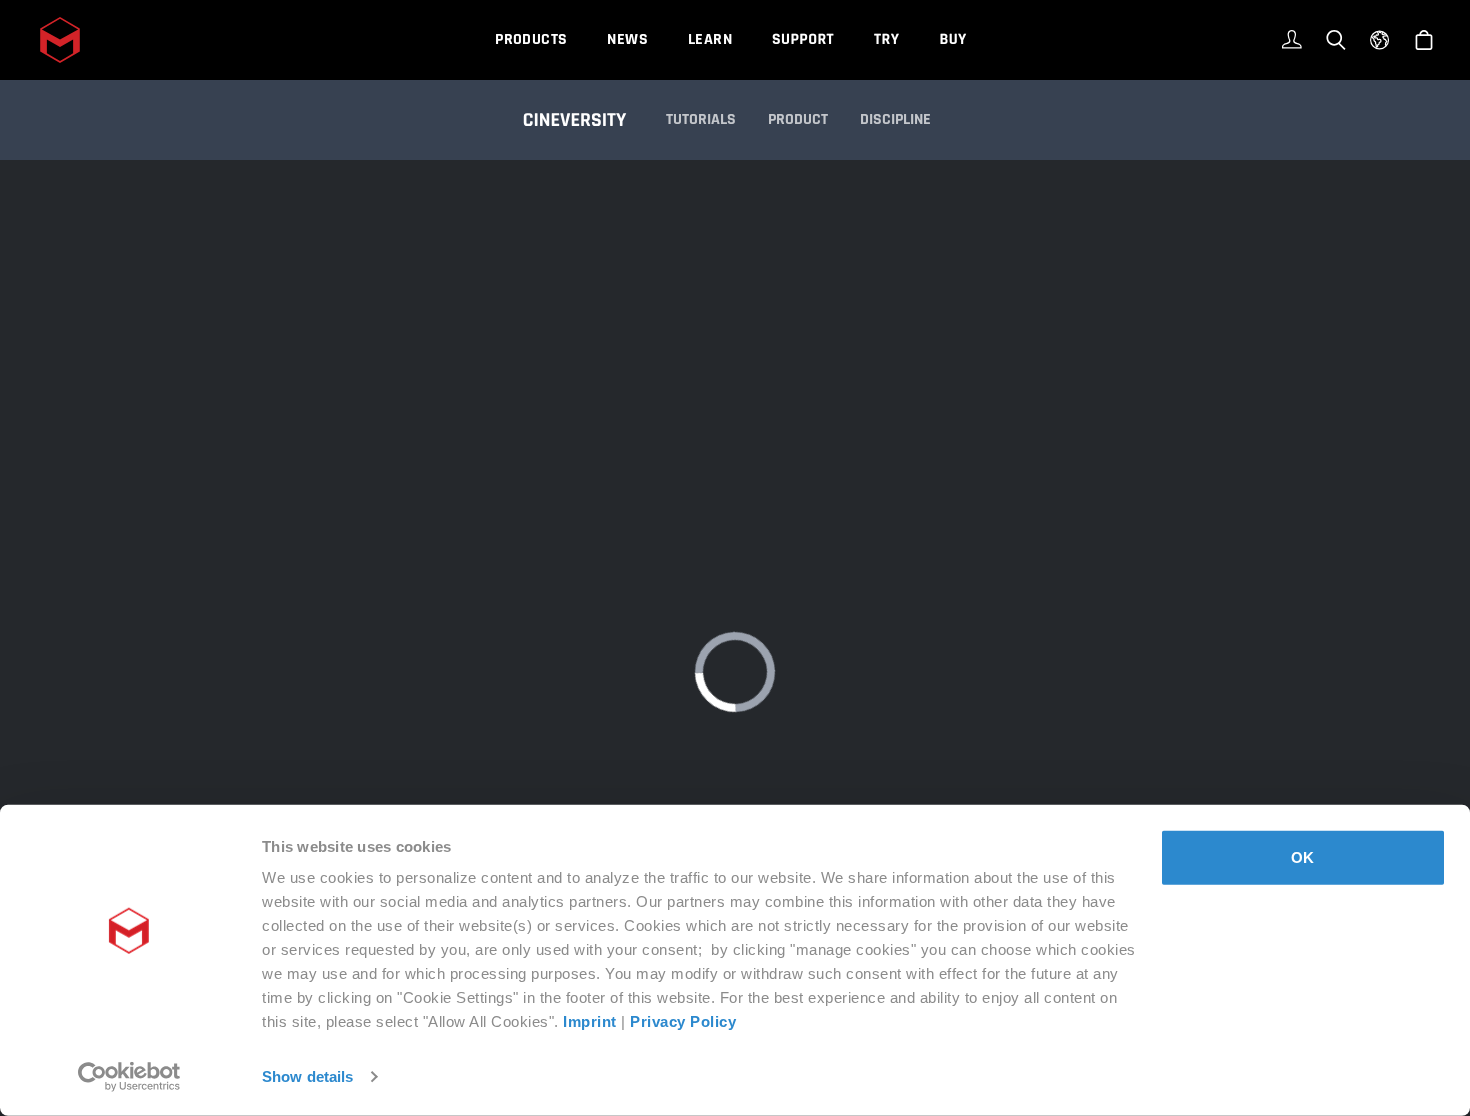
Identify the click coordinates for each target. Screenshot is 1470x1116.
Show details (307, 1076)
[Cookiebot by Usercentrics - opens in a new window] (129, 1077)
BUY (952, 39)
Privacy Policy (683, 1021)
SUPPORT (803, 39)
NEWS (627, 39)
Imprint (590, 1021)
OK (1302, 857)
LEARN (710, 39)
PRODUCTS (531, 39)
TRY (886, 39)
